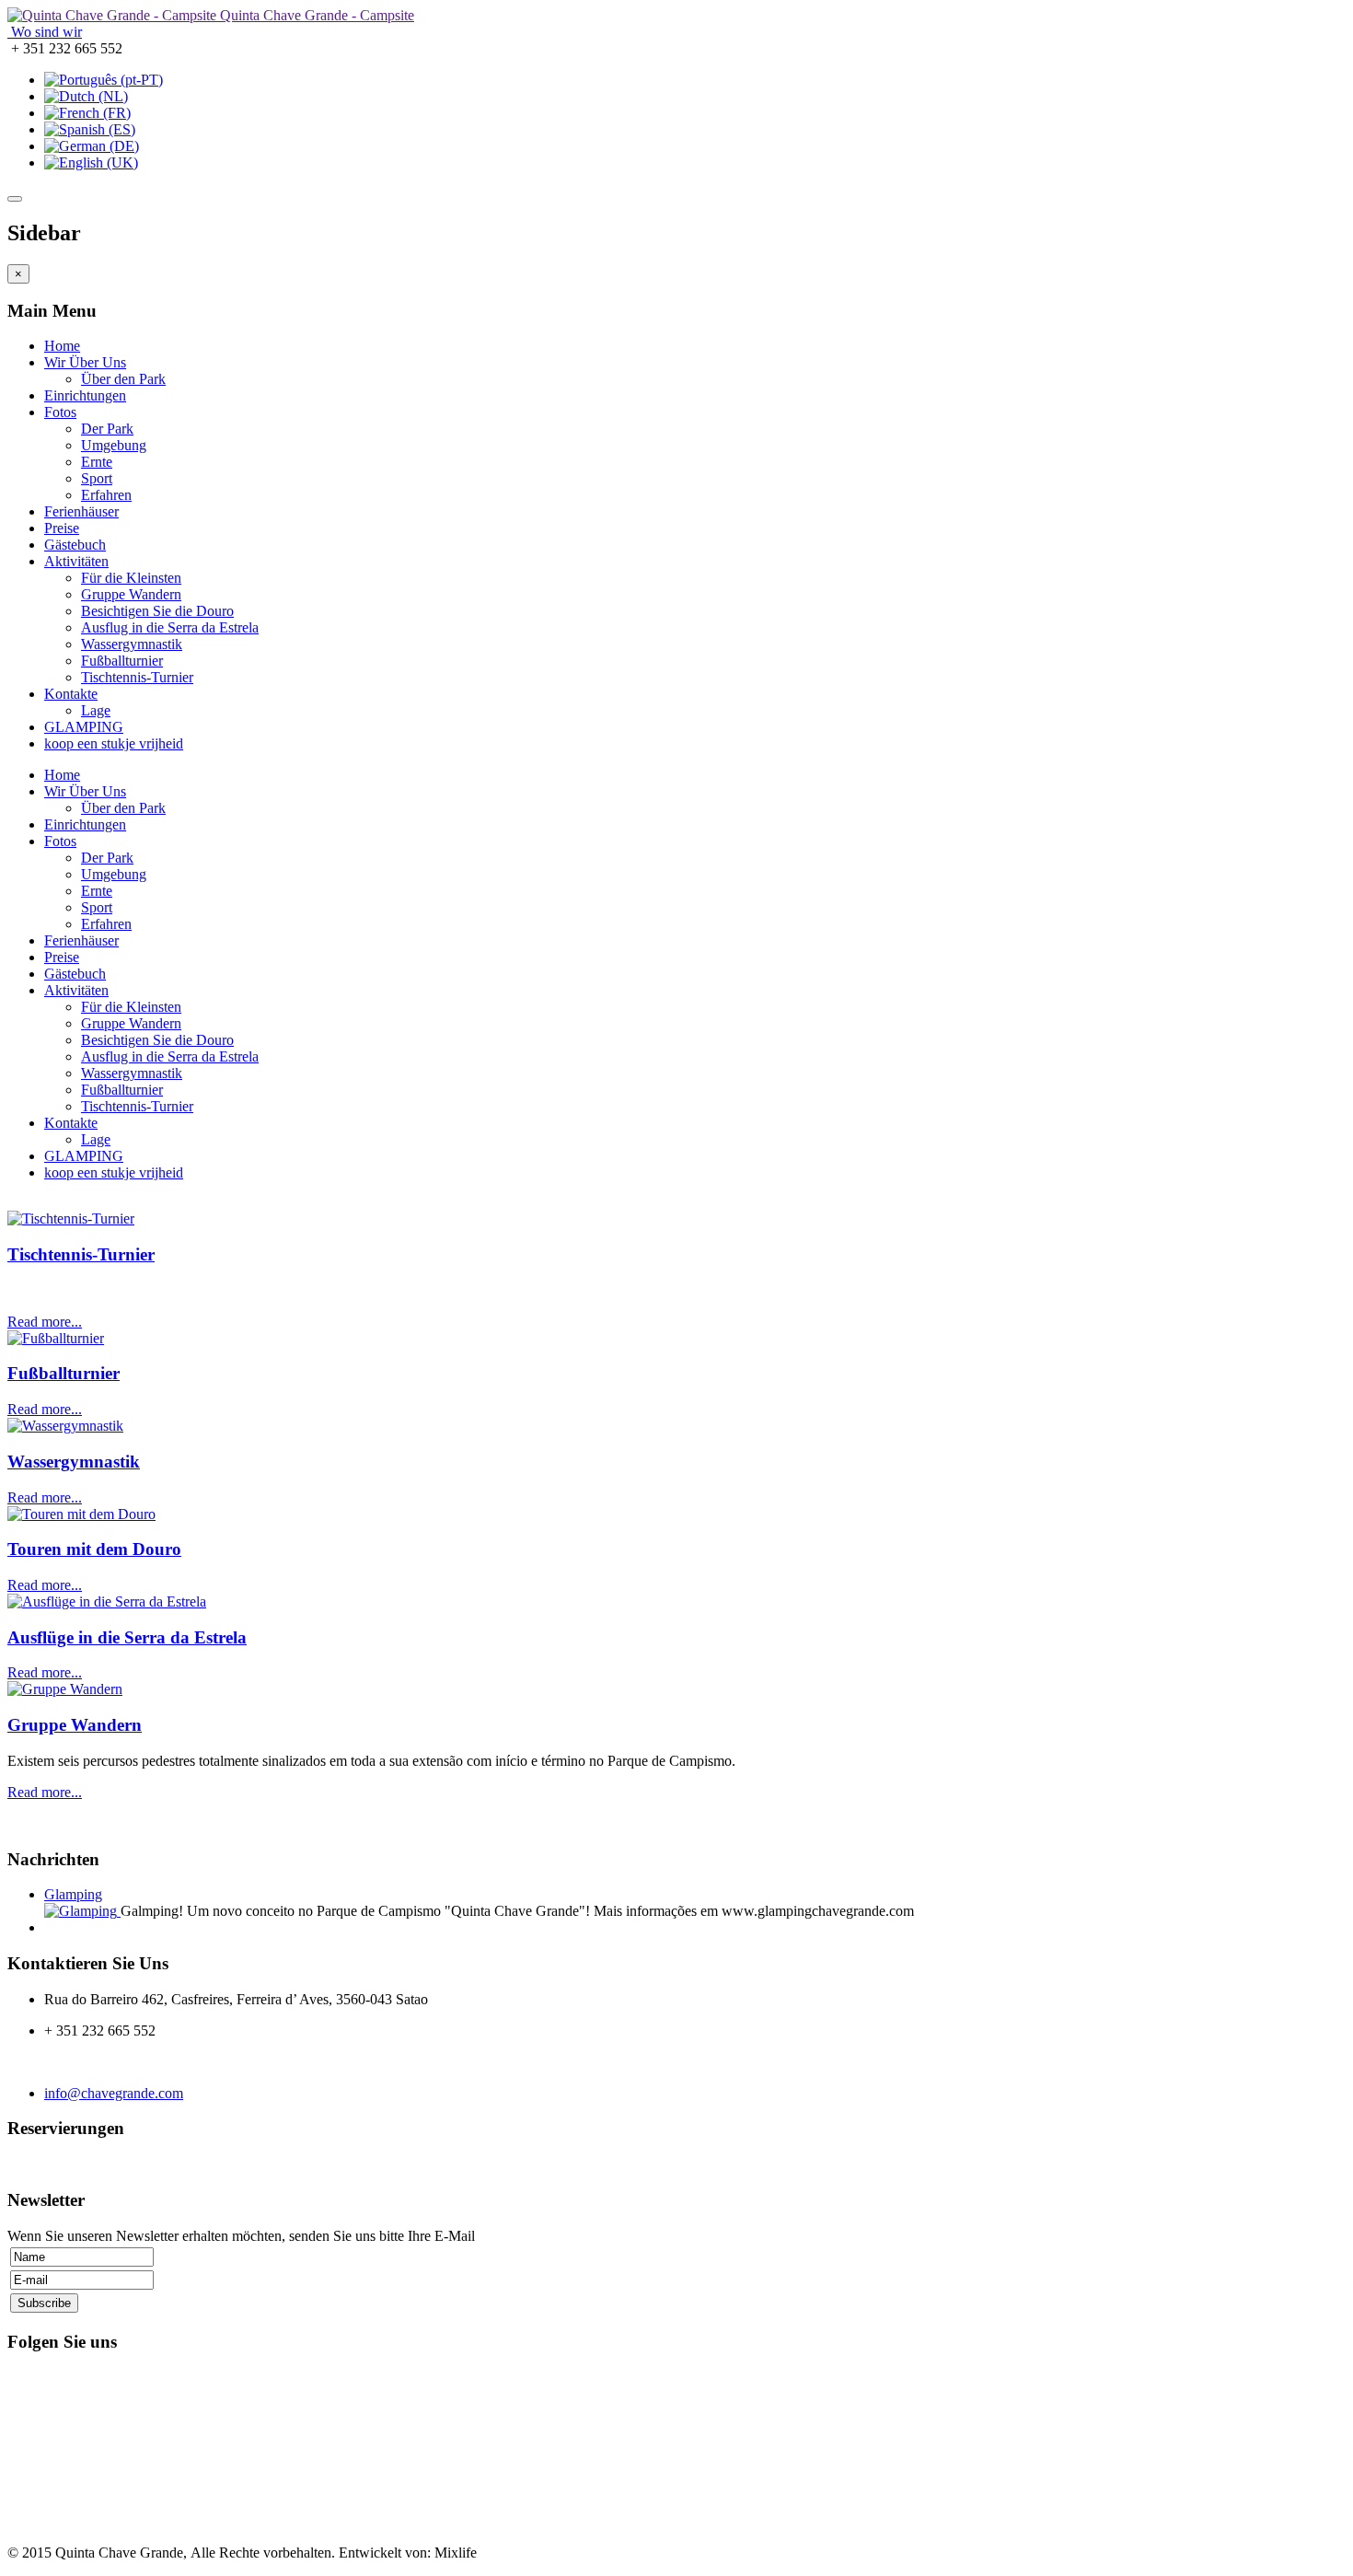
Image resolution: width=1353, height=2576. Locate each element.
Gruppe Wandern (131, 594)
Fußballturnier (122, 661)
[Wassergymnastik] (676, 1426)
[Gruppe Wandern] (676, 1689)
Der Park (107, 429)
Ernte (97, 462)
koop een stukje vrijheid (114, 743)
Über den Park (123, 379)
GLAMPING (84, 727)
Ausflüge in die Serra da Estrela (127, 1637)
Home (62, 346)
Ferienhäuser (81, 511)
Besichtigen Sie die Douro (157, 611)
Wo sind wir (45, 32)
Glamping (73, 1894)
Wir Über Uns (85, 362)
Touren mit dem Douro (94, 1549)
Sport (97, 478)
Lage (96, 710)
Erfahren (106, 495)
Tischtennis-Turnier (137, 677)
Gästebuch (75, 545)
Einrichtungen (85, 395)
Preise (62, 528)
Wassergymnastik (132, 644)
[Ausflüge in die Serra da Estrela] (676, 1602)
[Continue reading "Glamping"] (82, 1911)
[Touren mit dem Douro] (676, 1514)
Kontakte (71, 694)
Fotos (60, 412)
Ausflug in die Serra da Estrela (170, 627)
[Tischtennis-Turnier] (676, 1219)
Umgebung (114, 445)
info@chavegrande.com (114, 2093)
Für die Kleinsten (131, 578)
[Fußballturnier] (676, 1339)
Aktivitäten (76, 561)
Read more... (45, 1322)
